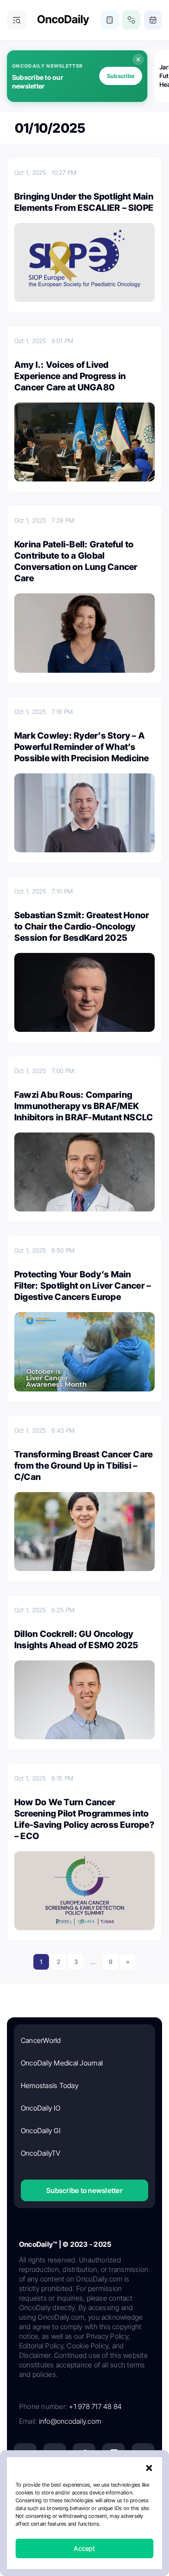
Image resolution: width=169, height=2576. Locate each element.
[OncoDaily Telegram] (55, 2484)
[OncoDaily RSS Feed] (143, 2484)
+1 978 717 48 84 (95, 2406)
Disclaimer (106, 2532)
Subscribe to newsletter (84, 2190)
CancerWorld (41, 2040)
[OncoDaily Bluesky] (84, 2484)
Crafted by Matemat (84, 2556)
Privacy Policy (73, 2517)
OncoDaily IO (41, 2108)
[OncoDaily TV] (143, 2455)
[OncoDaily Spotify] (25, 2484)
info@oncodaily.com (70, 2421)
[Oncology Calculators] (110, 20)
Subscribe (121, 76)
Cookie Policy (66, 2532)
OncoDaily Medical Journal (62, 2063)
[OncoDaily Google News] (114, 2484)
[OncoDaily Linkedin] (25, 2455)
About (39, 2517)
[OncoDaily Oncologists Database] (131, 20)
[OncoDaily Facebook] (84, 2455)
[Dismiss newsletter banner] (138, 59)
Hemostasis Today (50, 2085)
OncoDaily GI (41, 2131)
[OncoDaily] (63, 20)
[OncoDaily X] (55, 2455)
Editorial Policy (119, 2517)
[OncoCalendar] (153, 20)
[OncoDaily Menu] (16, 20)
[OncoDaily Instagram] (114, 2455)
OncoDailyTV (41, 2153)
